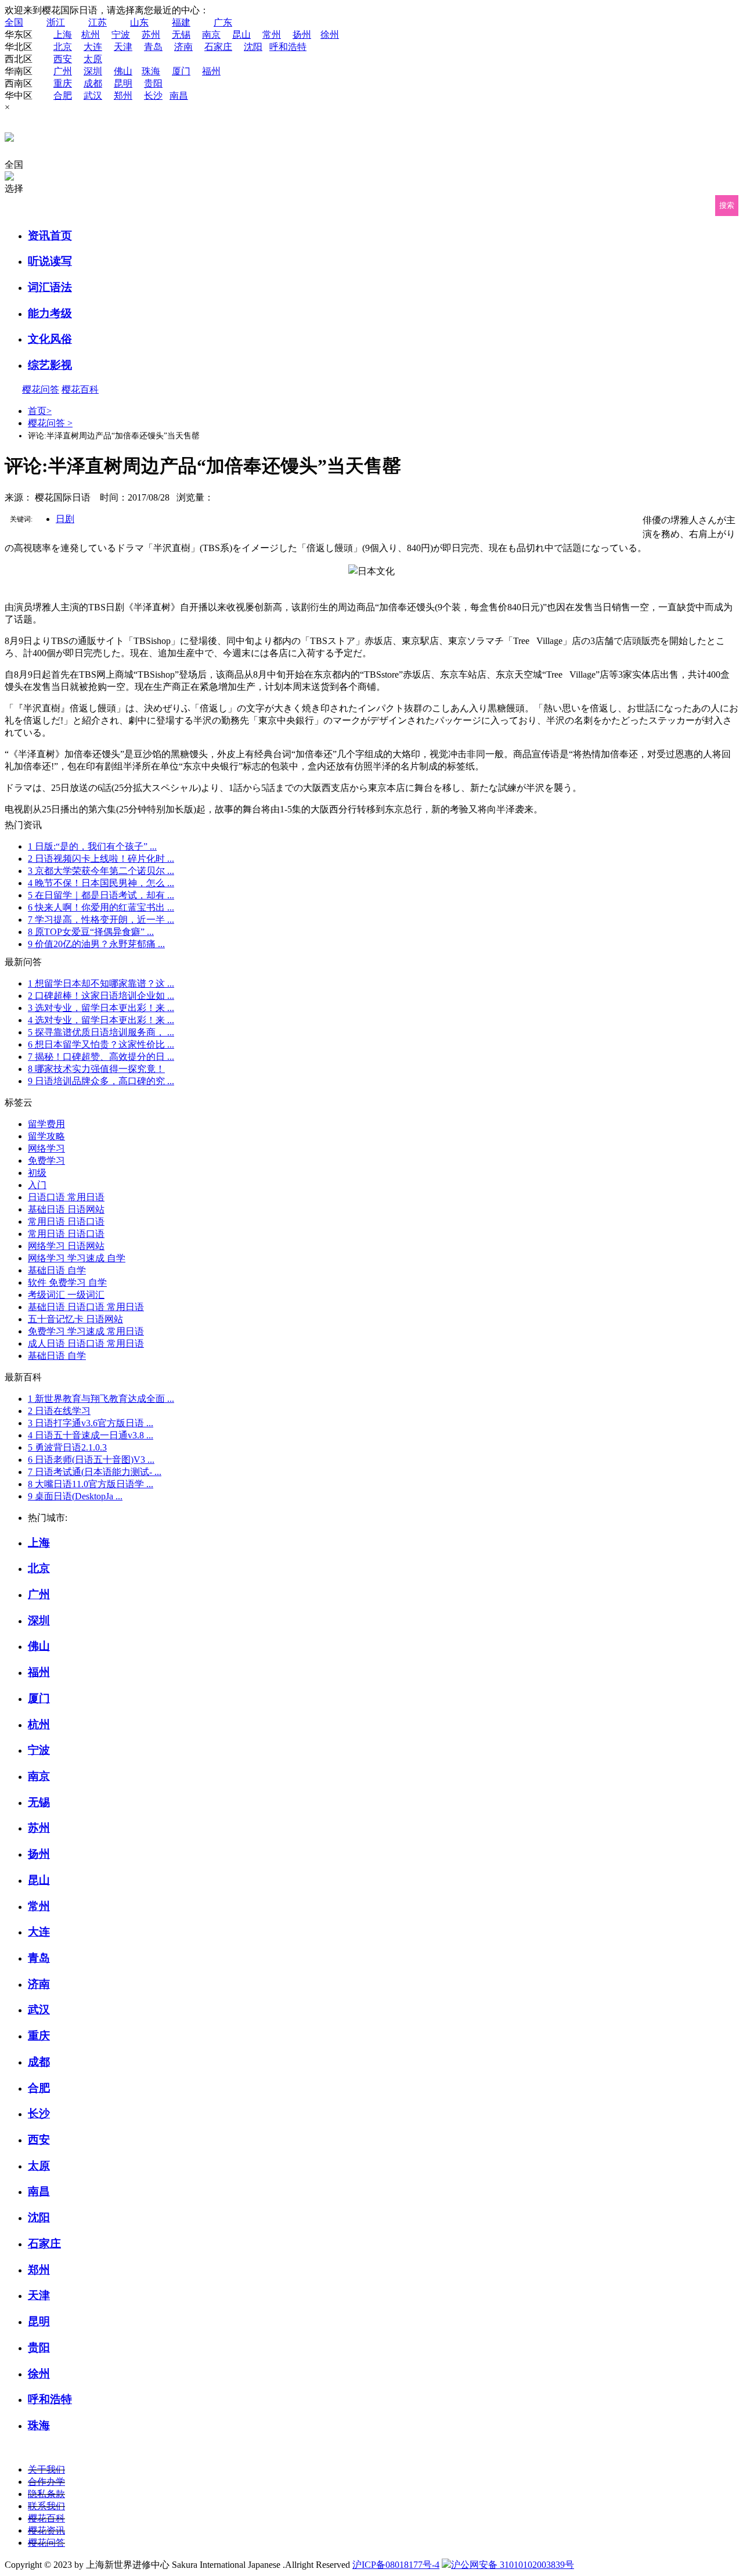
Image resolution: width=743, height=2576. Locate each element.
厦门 (181, 71)
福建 (181, 22)
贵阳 (153, 83)
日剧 (65, 519)
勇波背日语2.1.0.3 (67, 1447)
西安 (63, 59)
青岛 (153, 47)
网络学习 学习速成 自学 (77, 1258)
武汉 (93, 96)
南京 (211, 35)
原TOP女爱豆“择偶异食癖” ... (91, 932)
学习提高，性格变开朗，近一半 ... (101, 920)
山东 (139, 22)
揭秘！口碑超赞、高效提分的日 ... (101, 1057)
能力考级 (50, 313)
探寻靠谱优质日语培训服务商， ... (101, 1032)
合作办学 (46, 2482)
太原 (93, 59)
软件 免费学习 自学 (67, 1282)
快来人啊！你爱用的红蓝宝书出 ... (101, 907)
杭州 (91, 35)
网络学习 (46, 1148)
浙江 (56, 22)
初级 (37, 1173)
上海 (63, 35)
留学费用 (46, 1124)
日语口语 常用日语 (66, 1197)
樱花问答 (41, 389)
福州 (211, 71)
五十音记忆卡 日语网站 (75, 1319)
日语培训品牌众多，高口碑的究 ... (101, 1081)
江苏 (98, 22)
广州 (63, 71)
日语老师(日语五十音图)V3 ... (91, 1460)
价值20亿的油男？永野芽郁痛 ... (96, 944)
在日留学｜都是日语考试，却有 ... (101, 895)
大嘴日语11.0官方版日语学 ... (91, 1484)
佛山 (123, 71)
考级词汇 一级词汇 (66, 1295)
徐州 (330, 35)
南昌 (179, 96)
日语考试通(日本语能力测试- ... (95, 1472)
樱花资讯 (46, 2530)
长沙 (153, 96)
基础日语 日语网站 (66, 1209)
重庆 (63, 83)
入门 (37, 1185)
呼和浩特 (288, 47)
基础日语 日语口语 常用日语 (86, 1307)
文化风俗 (50, 339)
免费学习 (46, 1161)
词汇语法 (50, 287)
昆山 (241, 35)
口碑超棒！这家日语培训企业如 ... (101, 996)
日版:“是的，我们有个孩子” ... (92, 846)
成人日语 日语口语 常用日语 (86, 1343)
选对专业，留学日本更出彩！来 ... (101, 1008)
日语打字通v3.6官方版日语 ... (91, 1423)
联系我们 (46, 2506)
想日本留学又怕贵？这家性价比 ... (101, 1044)
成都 (93, 83)
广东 (223, 22)
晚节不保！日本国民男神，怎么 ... (101, 883)
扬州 (302, 35)
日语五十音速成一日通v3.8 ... (91, 1435)
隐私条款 (46, 2494)
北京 (63, 47)
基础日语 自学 (57, 1270)
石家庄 (218, 47)
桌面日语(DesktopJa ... (75, 1496)
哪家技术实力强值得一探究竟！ (96, 1069)
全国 (14, 22)
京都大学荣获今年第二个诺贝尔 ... (101, 871)
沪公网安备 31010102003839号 (513, 2565)
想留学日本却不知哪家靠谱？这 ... (101, 983)
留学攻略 (46, 1136)
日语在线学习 (59, 1411)
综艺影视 (50, 365)
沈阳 (253, 47)
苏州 (151, 35)
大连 (93, 47)
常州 (272, 35)
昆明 (123, 83)
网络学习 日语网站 (66, 1246)
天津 (123, 47)
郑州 (123, 96)
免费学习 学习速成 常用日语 (86, 1331)
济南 (183, 47)
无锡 (181, 35)
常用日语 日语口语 (66, 1222)
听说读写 (50, 261)
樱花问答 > (50, 423)
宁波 (121, 35)
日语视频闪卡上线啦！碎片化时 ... (101, 859)
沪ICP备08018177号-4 (396, 2565)
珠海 (151, 71)
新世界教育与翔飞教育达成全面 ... (101, 1399)
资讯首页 (50, 235)
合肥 (63, 96)
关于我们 (46, 2469)
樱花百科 (80, 389)
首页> (40, 411)
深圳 (93, 71)
